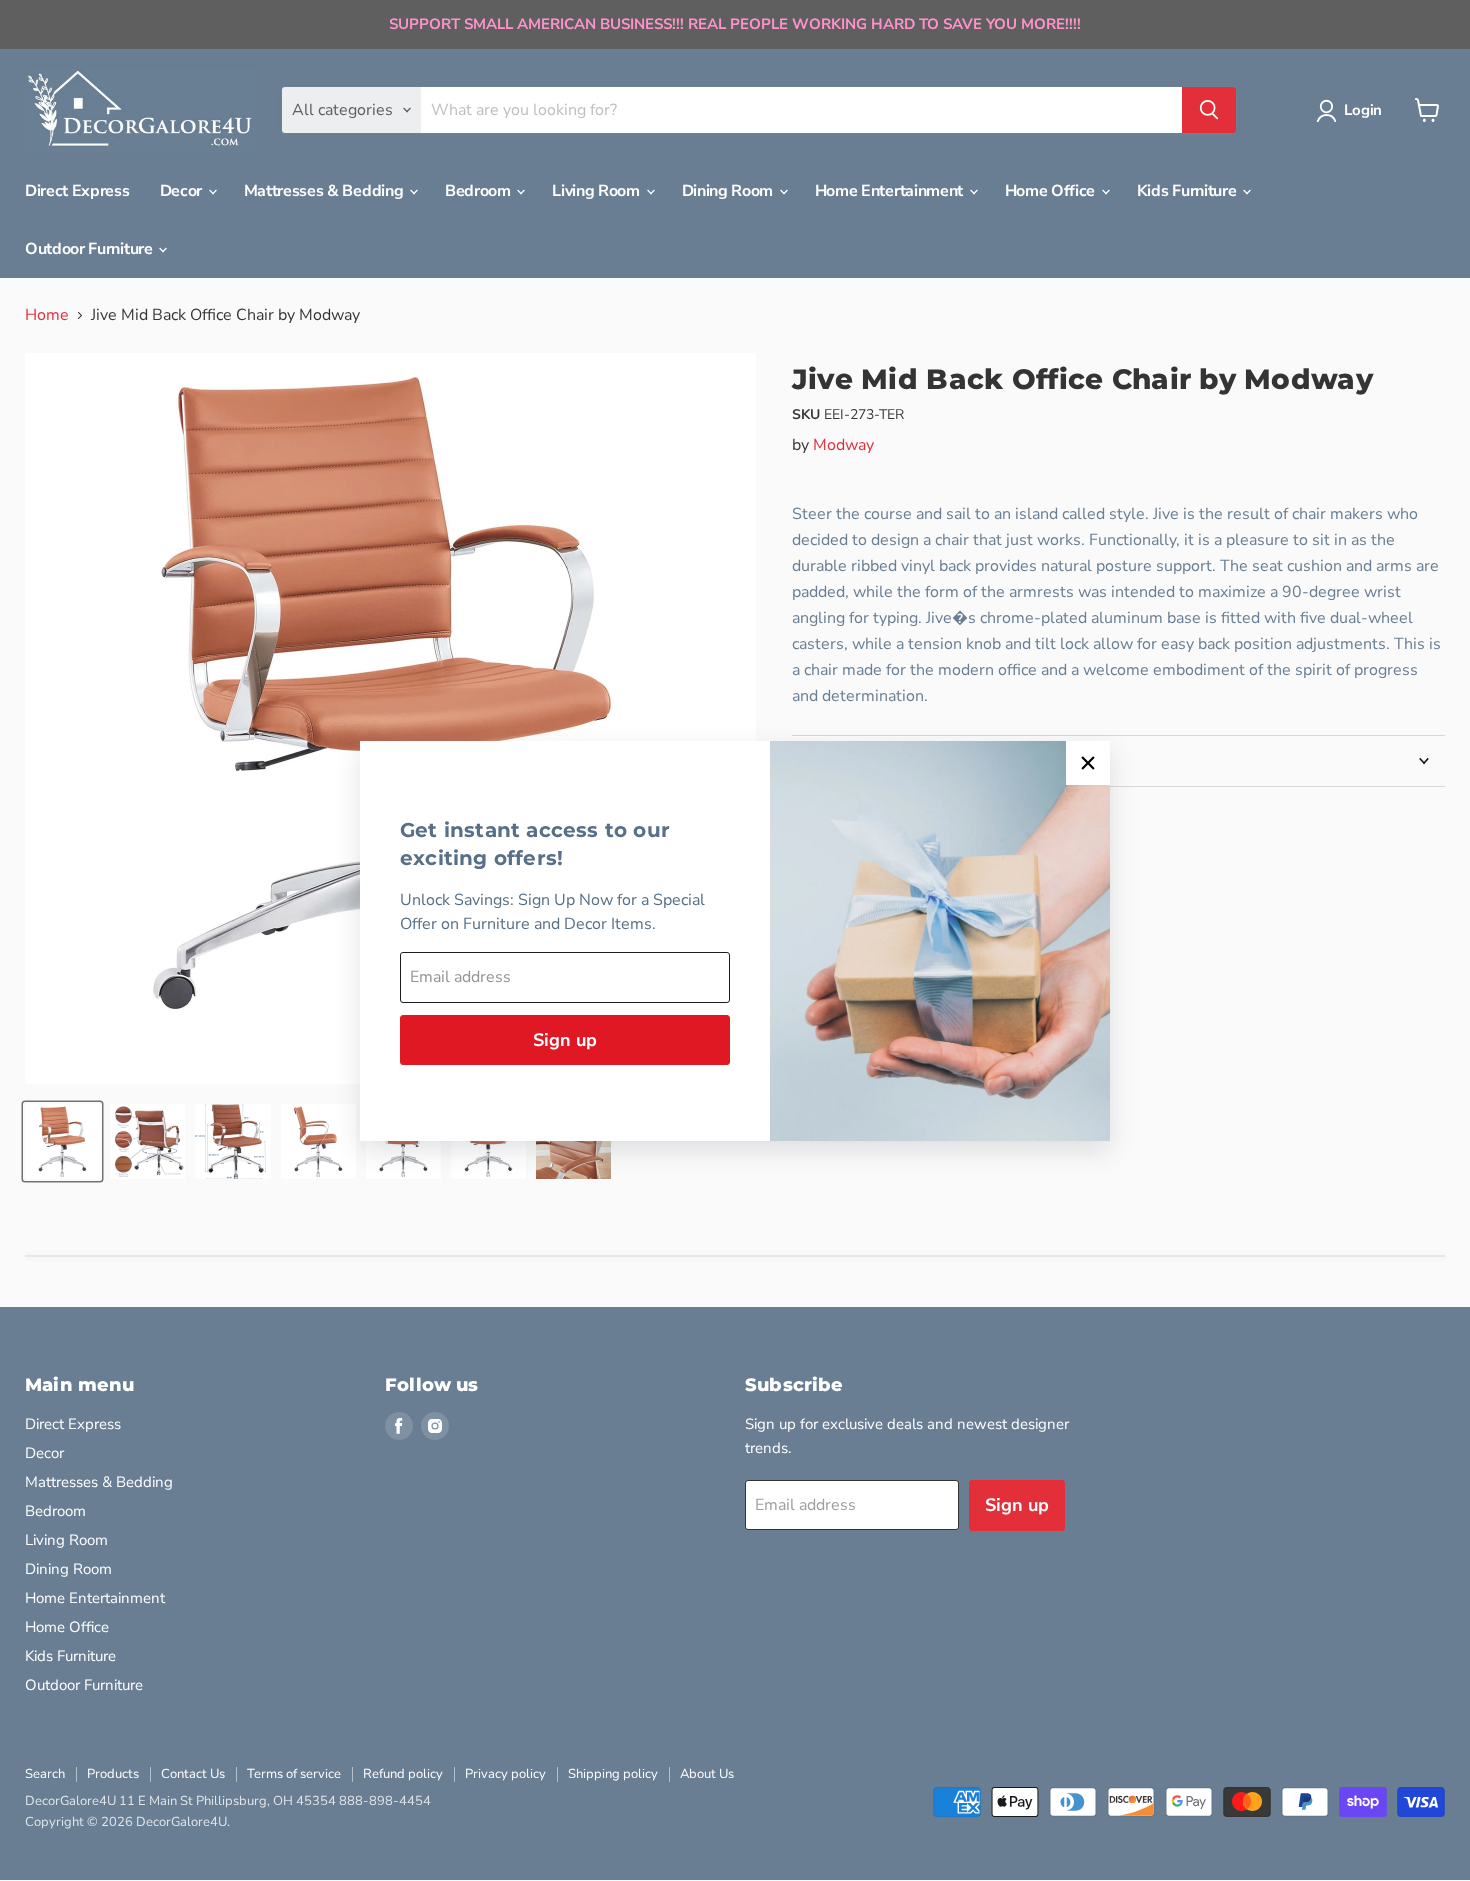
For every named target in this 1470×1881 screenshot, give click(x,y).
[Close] (1088, 763)
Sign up (565, 1040)
